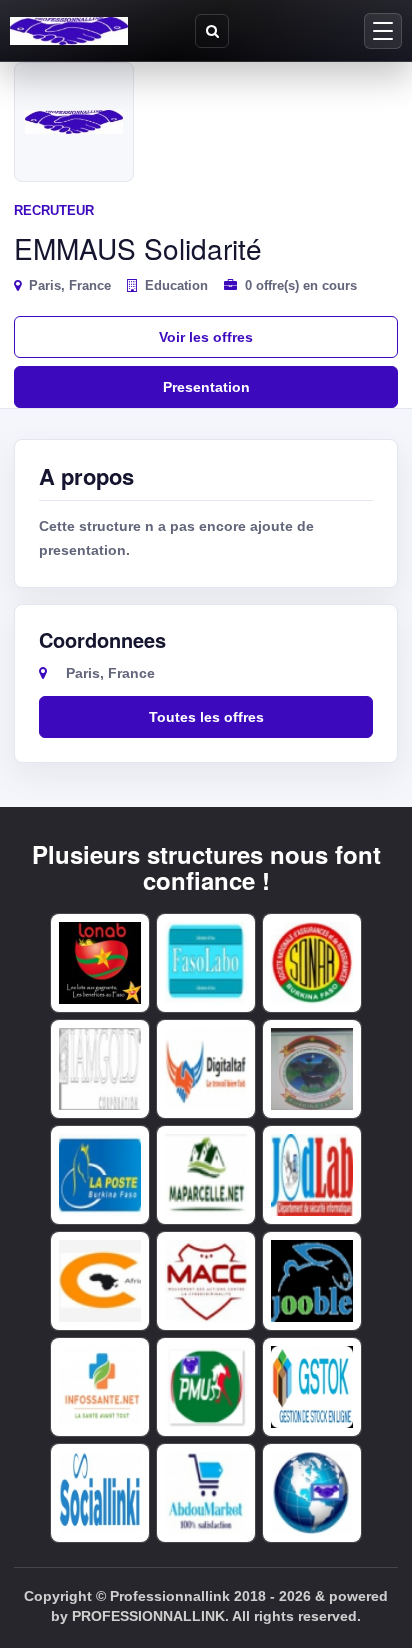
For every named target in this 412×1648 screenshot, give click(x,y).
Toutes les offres (206, 717)
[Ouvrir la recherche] (212, 31)
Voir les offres (206, 337)
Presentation (206, 387)
